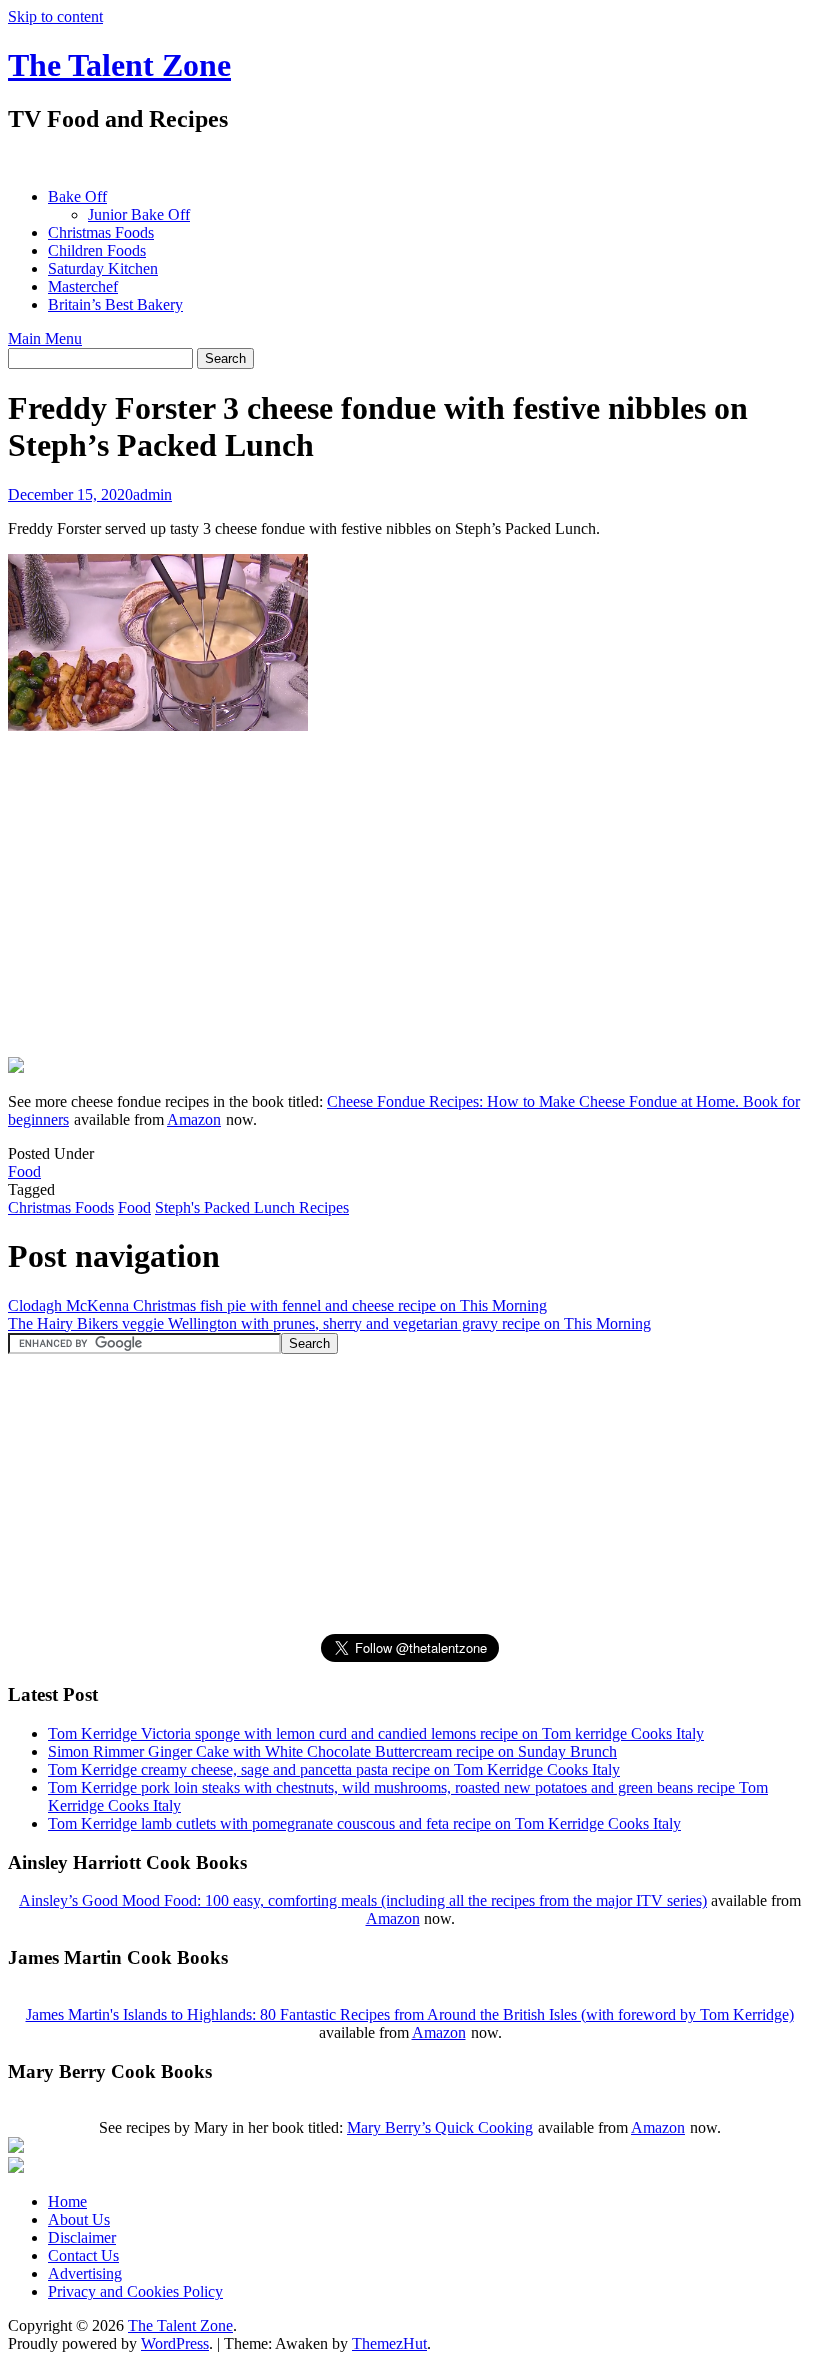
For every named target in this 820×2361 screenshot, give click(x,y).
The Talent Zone (119, 65)
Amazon (194, 1119)
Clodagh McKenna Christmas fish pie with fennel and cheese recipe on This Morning (277, 1305)
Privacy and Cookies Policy (135, 2291)
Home (67, 2201)
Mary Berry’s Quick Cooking (440, 2127)
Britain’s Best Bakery (115, 304)
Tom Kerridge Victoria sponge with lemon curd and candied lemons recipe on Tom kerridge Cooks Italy (376, 1733)
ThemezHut (389, 2343)
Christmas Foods (101, 232)
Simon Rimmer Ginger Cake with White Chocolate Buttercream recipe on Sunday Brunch (332, 1751)
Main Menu (45, 338)
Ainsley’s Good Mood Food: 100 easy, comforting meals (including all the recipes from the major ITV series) (363, 1900)
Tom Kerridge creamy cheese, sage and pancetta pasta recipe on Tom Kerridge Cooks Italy (334, 1769)
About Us (79, 2219)
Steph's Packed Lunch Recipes (252, 1207)
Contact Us (83, 2255)
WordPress (175, 2343)
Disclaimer (82, 2237)
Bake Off (77, 196)
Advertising (85, 2273)
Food (24, 1171)
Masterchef (83, 286)
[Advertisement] (372, 160)
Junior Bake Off (139, 214)
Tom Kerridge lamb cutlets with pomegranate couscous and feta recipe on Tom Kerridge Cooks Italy (364, 1823)
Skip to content (55, 16)
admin (152, 494)
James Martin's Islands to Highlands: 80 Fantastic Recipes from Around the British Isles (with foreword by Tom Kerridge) (410, 2014)
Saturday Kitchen (103, 268)
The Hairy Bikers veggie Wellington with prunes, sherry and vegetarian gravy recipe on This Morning (329, 1323)
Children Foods (97, 250)
